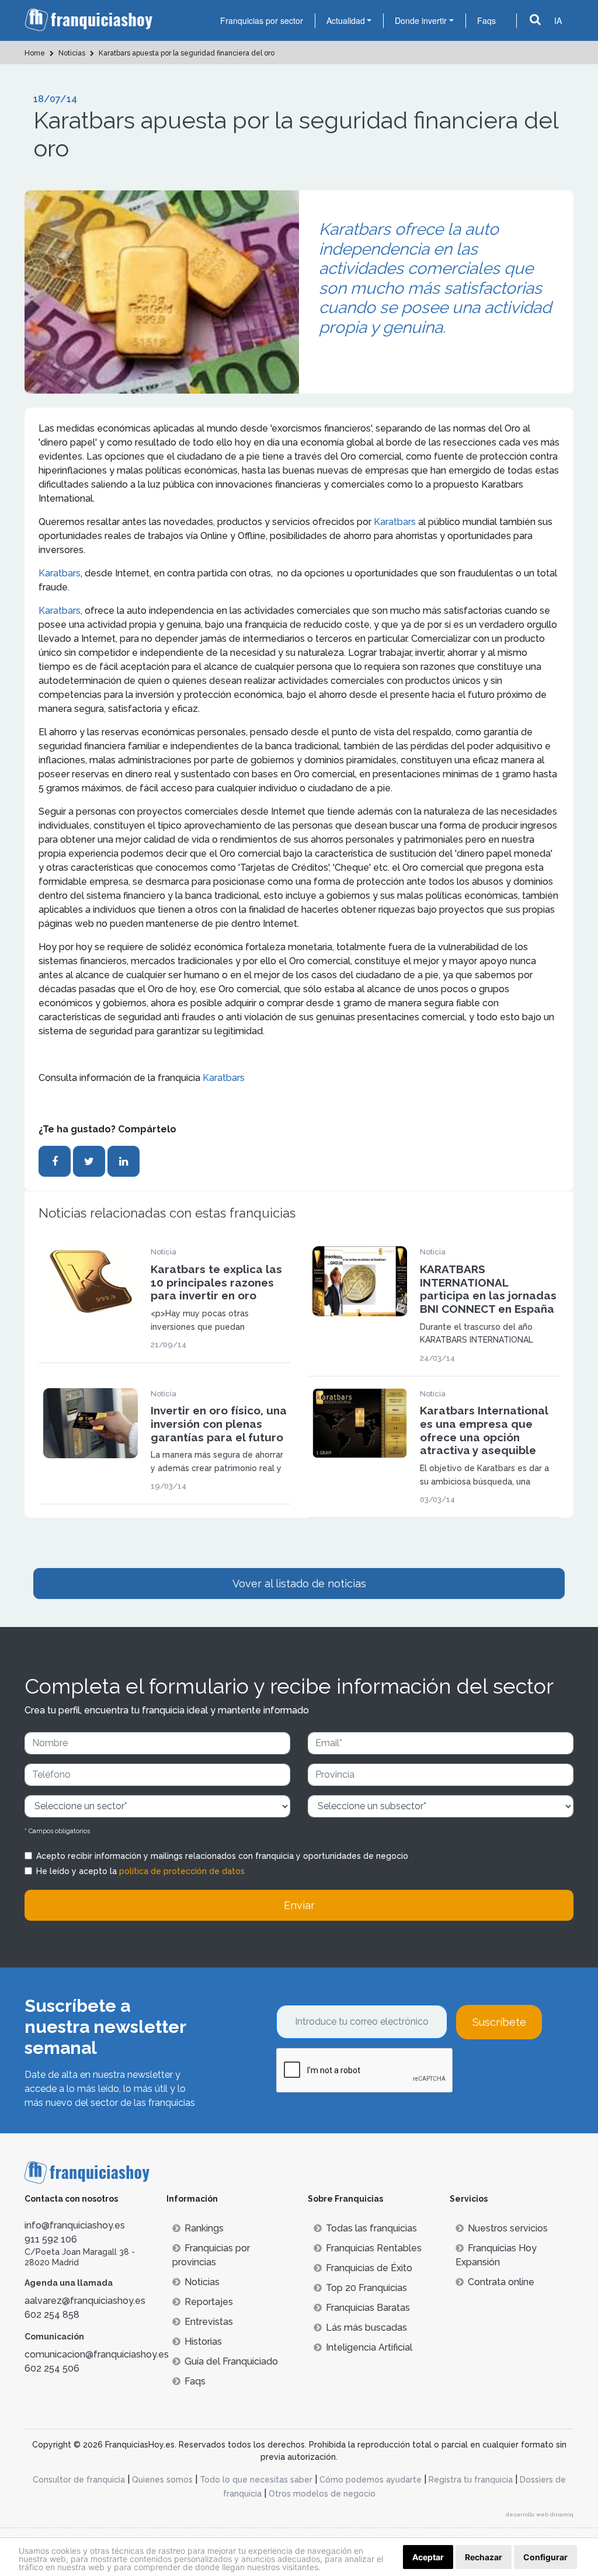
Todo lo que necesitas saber (256, 2480)
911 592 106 (51, 2239)
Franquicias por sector (262, 20)
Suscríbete (499, 2022)
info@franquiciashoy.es (75, 2225)
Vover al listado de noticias (299, 1584)
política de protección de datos (182, 1871)
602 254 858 (52, 2315)
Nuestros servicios (508, 2228)
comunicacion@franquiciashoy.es (97, 2354)
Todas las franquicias (371, 2228)
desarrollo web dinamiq (540, 2514)
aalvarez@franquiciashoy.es (85, 2301)
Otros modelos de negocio (322, 2494)
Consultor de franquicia (79, 2480)
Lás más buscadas (366, 2328)
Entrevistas (209, 2322)
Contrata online (501, 2282)
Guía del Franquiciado (231, 2361)
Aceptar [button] (428, 2557)
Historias (203, 2342)
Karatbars (395, 522)
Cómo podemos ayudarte (371, 2480)
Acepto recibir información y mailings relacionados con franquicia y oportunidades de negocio (222, 1856)
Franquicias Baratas (368, 2308)
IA (558, 20)
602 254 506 (52, 2368)
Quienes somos (162, 2480)
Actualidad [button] (346, 20)
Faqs (486, 20)
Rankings (204, 2228)
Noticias (202, 2282)
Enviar (299, 1905)
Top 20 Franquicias (366, 2288)
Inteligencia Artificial (369, 2347)
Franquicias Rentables (374, 2248)
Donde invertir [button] (421, 20)
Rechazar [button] (484, 2557)
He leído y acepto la (140, 1871)
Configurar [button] (545, 2557)
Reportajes (209, 2302)
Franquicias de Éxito (369, 2268)
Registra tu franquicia (471, 2480)
